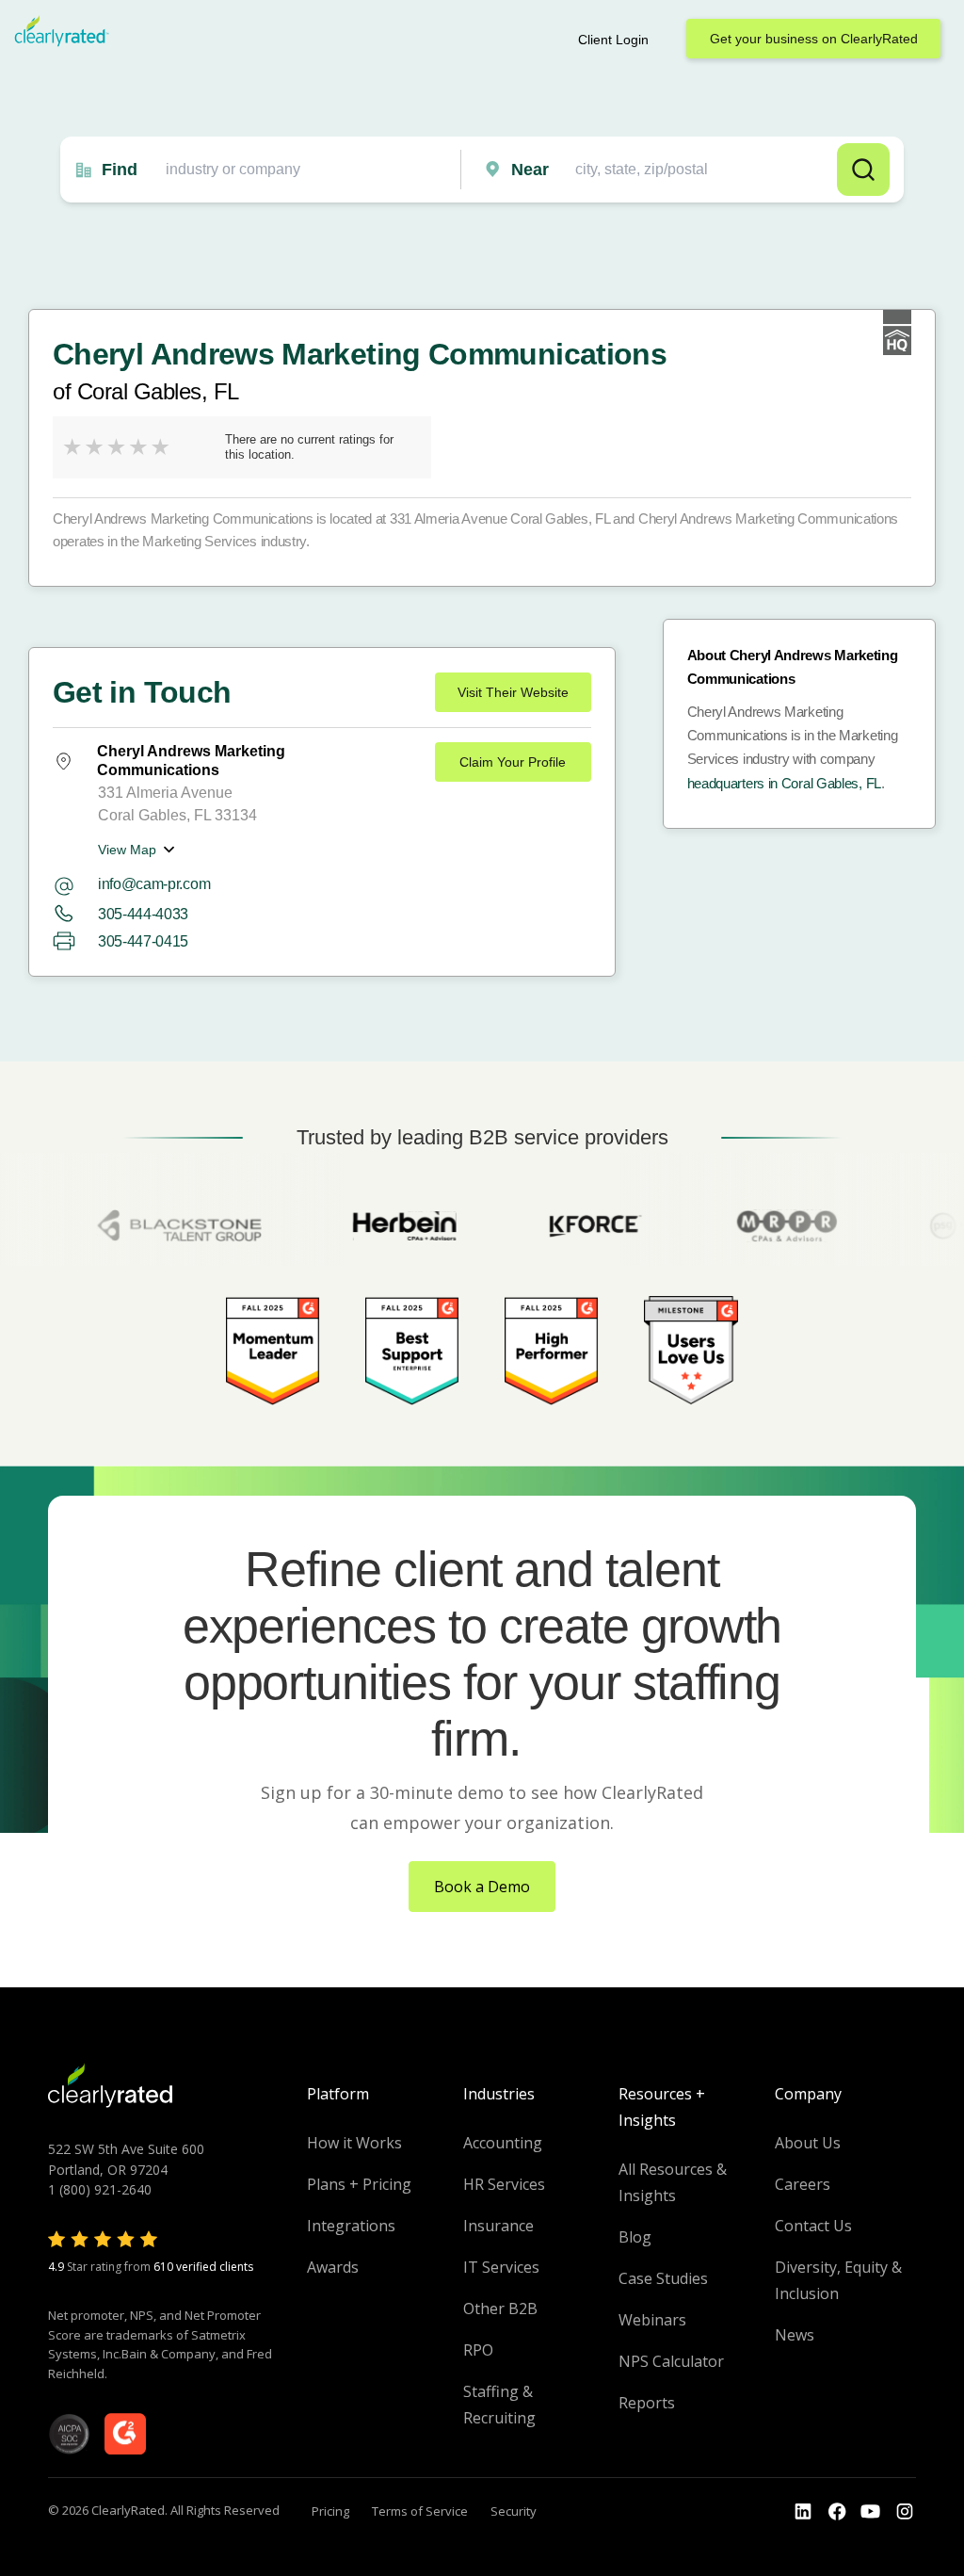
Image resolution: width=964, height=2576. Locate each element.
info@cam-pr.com (154, 884)
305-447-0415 (143, 941)
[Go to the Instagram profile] (905, 2512)
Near (530, 170)
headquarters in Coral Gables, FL (784, 783)
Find (120, 170)
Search (863, 170)
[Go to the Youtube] (837, 2512)
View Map (127, 850)
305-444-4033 (143, 914)
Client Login (613, 40)
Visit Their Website (513, 692)
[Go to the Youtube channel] (871, 2512)
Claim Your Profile (513, 762)
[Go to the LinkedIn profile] (803, 2512)
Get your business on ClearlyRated (814, 39)
